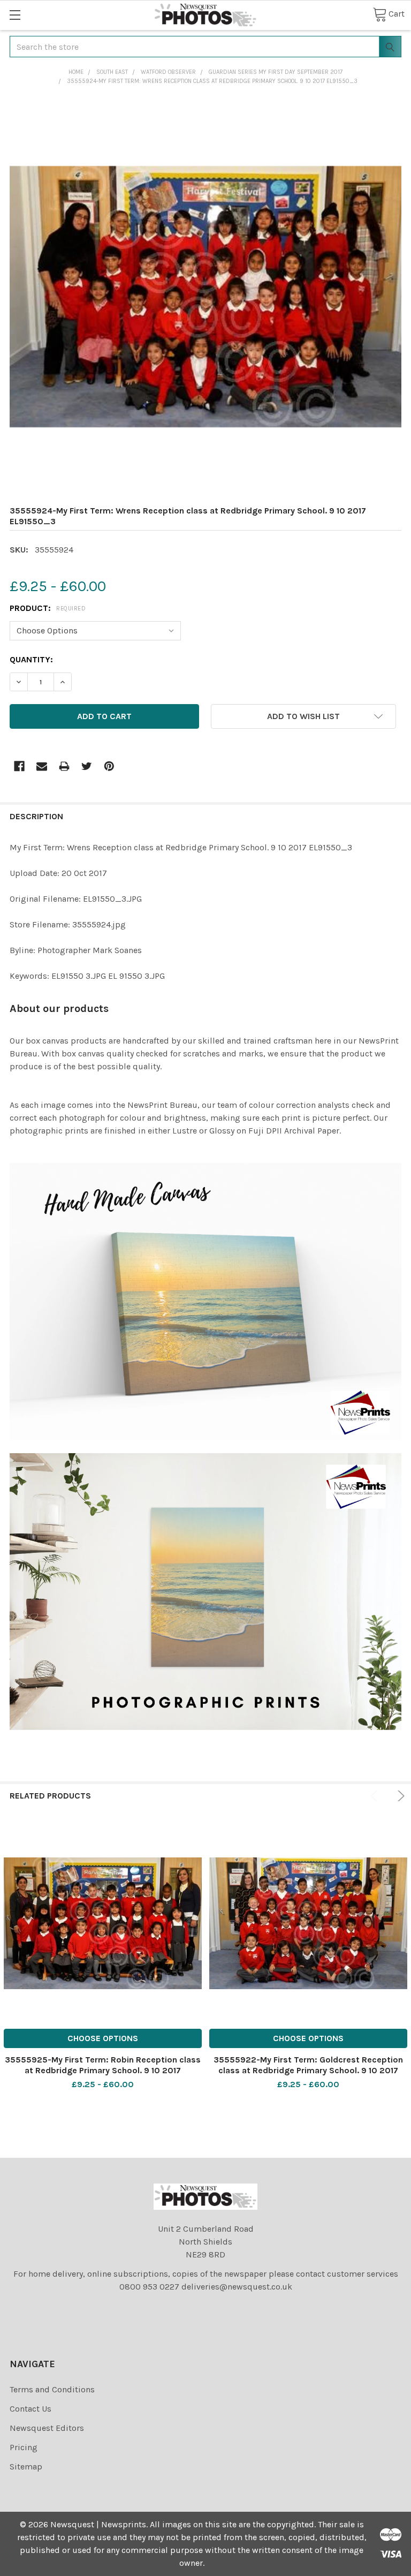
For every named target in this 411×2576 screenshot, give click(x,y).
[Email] (42, 766)
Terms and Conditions (52, 2389)
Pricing (24, 2447)
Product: (48, 608)
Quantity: (31, 659)
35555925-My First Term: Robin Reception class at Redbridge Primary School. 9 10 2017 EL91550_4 (103, 2070)
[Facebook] (19, 766)
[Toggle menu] (15, 15)
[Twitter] (87, 766)
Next (399, 1796)
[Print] (64, 766)
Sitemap (26, 2467)
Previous (376, 1796)
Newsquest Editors (47, 2428)
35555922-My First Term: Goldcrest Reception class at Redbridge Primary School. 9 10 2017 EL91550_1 (308, 2070)
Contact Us (31, 2409)
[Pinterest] (109, 766)
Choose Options (103, 2038)
